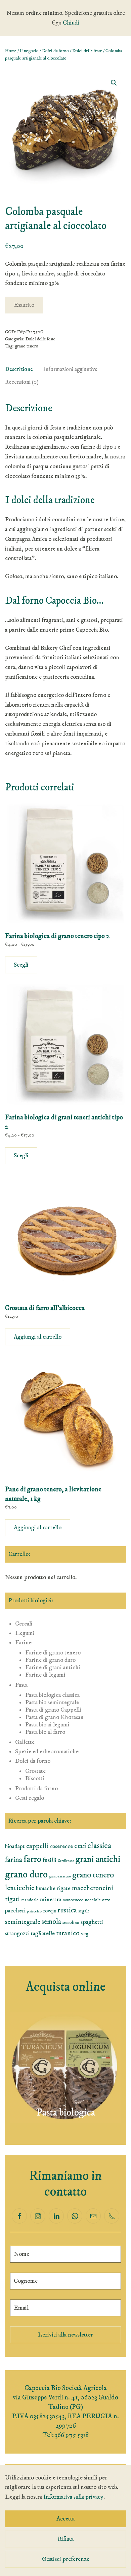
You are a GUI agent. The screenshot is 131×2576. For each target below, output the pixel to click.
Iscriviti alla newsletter (65, 2335)
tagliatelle (43, 1933)
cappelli (37, 1846)
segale (84, 1911)
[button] (114, 83)
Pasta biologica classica (52, 1695)
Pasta (21, 1685)
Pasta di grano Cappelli (53, 1710)
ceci (80, 1846)
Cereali (24, 1624)
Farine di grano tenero (53, 1653)
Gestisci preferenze (66, 2559)
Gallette (25, 1742)
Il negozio (29, 51)
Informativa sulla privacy (73, 2497)
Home (11, 51)
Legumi (25, 1633)
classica (99, 1846)
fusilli (50, 1860)
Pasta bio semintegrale (52, 1703)
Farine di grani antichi (53, 1668)
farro (32, 1859)
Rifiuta (66, 2539)
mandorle (30, 1900)
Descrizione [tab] (19, 369)
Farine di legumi (45, 1675)
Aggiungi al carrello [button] (38, 1337)
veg (85, 1934)
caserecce (61, 1846)
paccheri (15, 1911)
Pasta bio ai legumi (47, 1725)
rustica (67, 1910)
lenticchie (20, 1888)
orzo (106, 1900)
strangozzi (17, 1934)
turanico (68, 1933)
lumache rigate (53, 1889)
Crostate (35, 1771)
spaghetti (92, 1922)
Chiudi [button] (71, 23)
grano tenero (27, 346)
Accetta (65, 2519)
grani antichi (98, 1859)
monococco (73, 1900)
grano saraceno (60, 1876)
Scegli (21, 965)
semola (51, 1922)
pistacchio (34, 1911)
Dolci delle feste (87, 51)
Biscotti (35, 1779)
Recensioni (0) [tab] (22, 382)
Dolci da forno (55, 51)
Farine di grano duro (50, 1660)
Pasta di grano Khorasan (54, 1717)
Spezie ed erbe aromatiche (47, 1752)
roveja (50, 1911)
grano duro (26, 1875)
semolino (71, 1922)
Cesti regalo (30, 1798)
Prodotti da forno (36, 1789)
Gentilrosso (66, 1861)
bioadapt (15, 1846)
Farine (23, 1643)
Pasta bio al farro (45, 1732)
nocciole (93, 1900)
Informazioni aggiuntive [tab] (70, 369)
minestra (51, 1899)
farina (14, 1860)
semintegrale (23, 1922)
